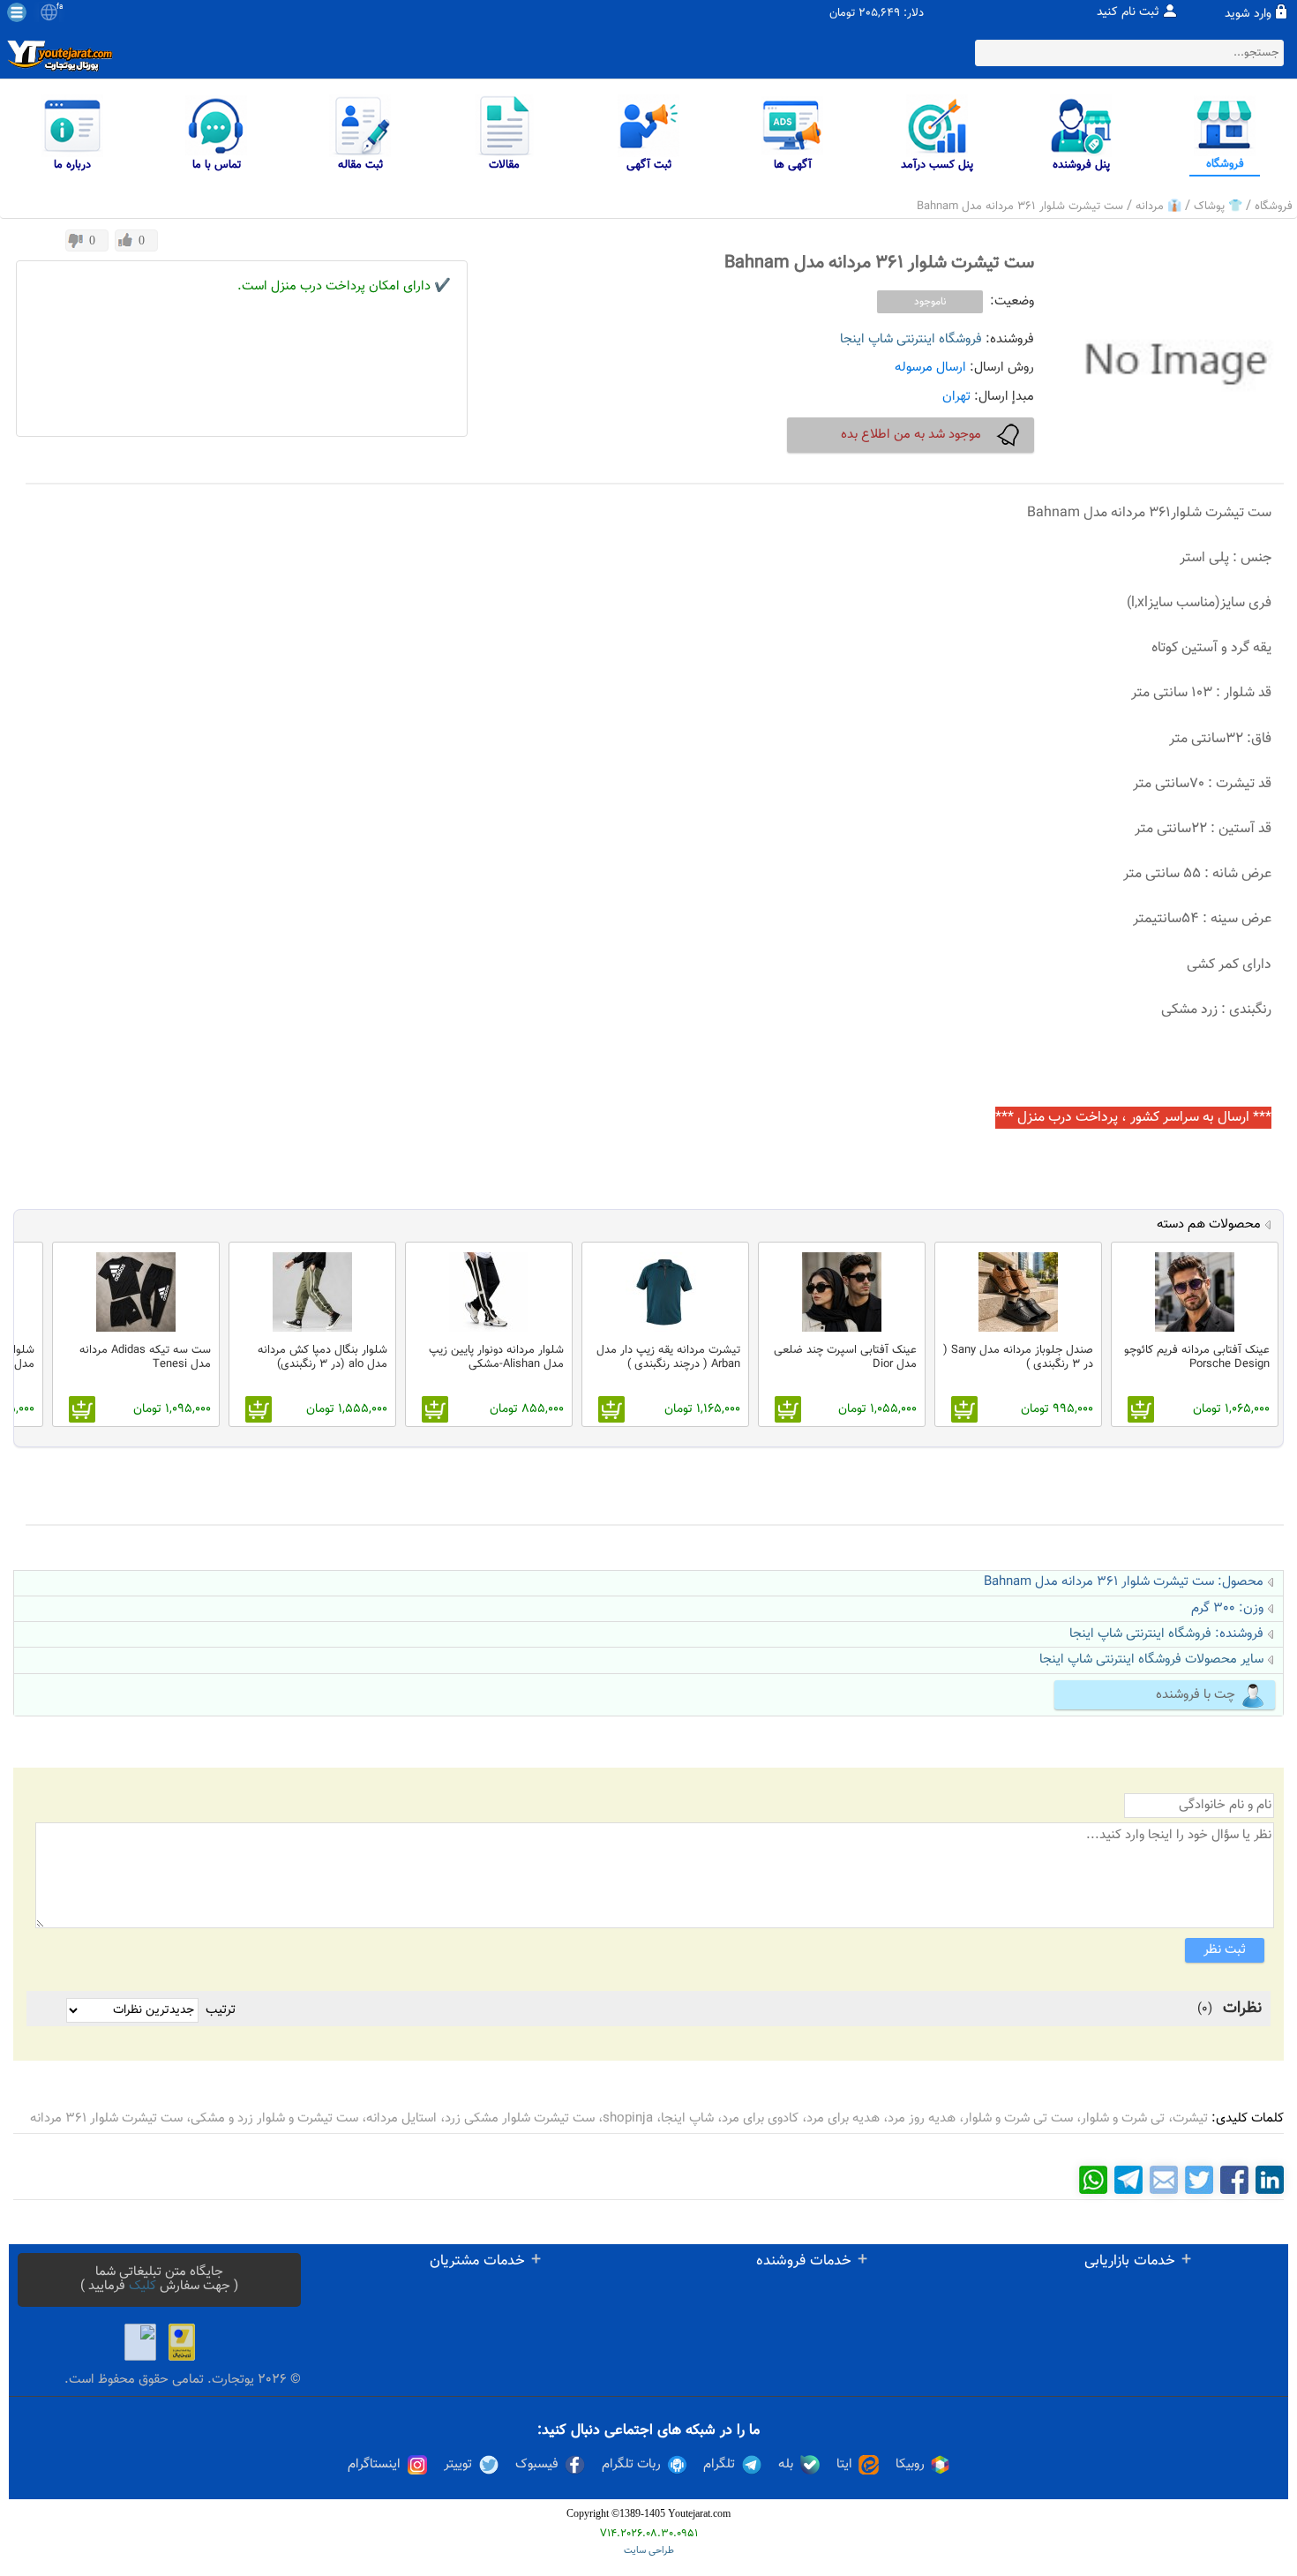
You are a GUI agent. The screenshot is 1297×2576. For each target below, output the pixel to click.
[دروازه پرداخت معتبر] (182, 2342)
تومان (842, 14)
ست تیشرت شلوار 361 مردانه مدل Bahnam (1020, 207)
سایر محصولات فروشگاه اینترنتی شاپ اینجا (1151, 1660)
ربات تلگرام (631, 2465)
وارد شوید (1248, 14)
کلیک (142, 2286)
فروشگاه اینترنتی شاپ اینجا (911, 339)
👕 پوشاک (1218, 207)
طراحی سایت (649, 2551)
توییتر (458, 2465)
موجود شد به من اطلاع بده (911, 435)
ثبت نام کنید (1128, 12)
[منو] (17, 12)
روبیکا (910, 2465)
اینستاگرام (374, 2465)
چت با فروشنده (1196, 1695)
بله (786, 2465)
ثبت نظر (1225, 1950)
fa (60, 7)
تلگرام (719, 2465)
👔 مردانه (1158, 207)
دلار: (914, 14)
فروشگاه (1274, 207)
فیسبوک (537, 2465)
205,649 (879, 14)
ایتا (844, 2465)
